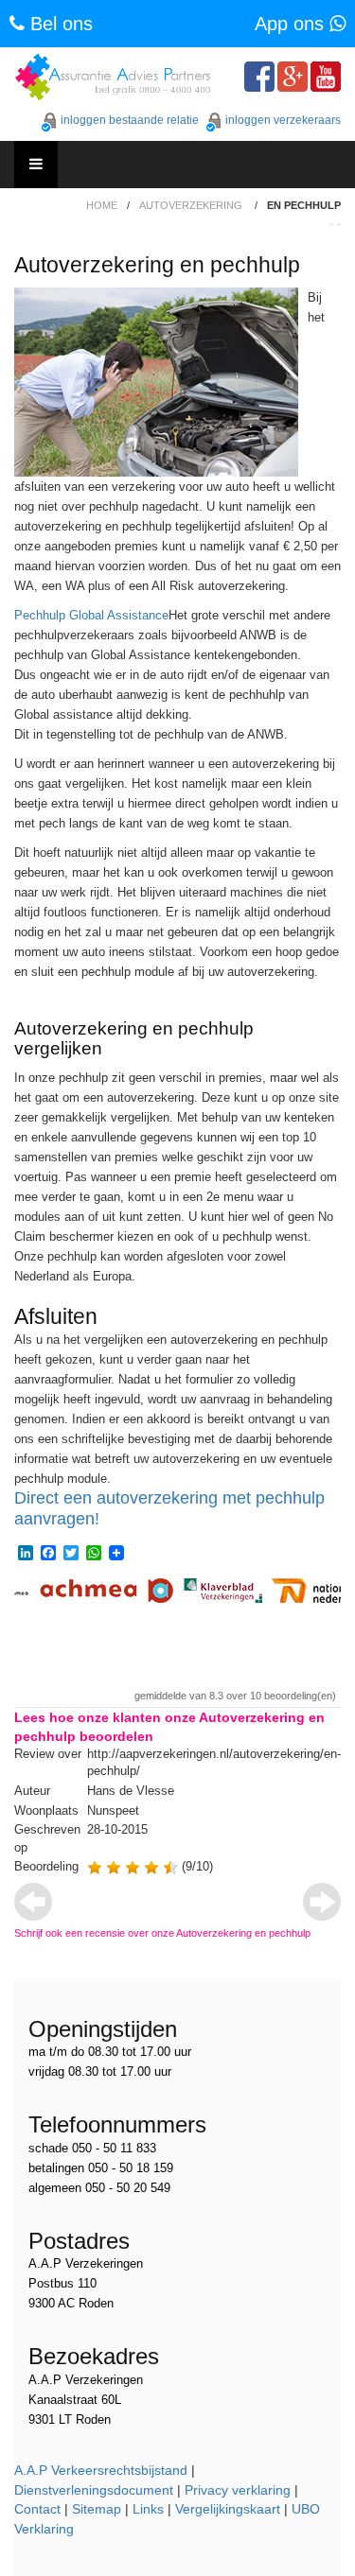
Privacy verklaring (238, 2490)
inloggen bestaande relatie (130, 120)
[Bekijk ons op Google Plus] (293, 77)
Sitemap (97, 2509)
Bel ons (59, 24)
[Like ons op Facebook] (259, 77)
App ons (292, 24)
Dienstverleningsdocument (94, 2490)
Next (322, 1902)
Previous (33, 1902)
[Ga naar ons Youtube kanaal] (326, 77)
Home (102, 205)
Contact (37, 2509)
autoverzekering (191, 205)
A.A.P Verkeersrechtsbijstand (101, 2470)
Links (148, 2509)
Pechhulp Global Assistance (91, 615)
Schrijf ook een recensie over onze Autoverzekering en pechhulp (162, 1933)
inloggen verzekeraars (283, 120)
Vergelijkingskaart (228, 2509)
